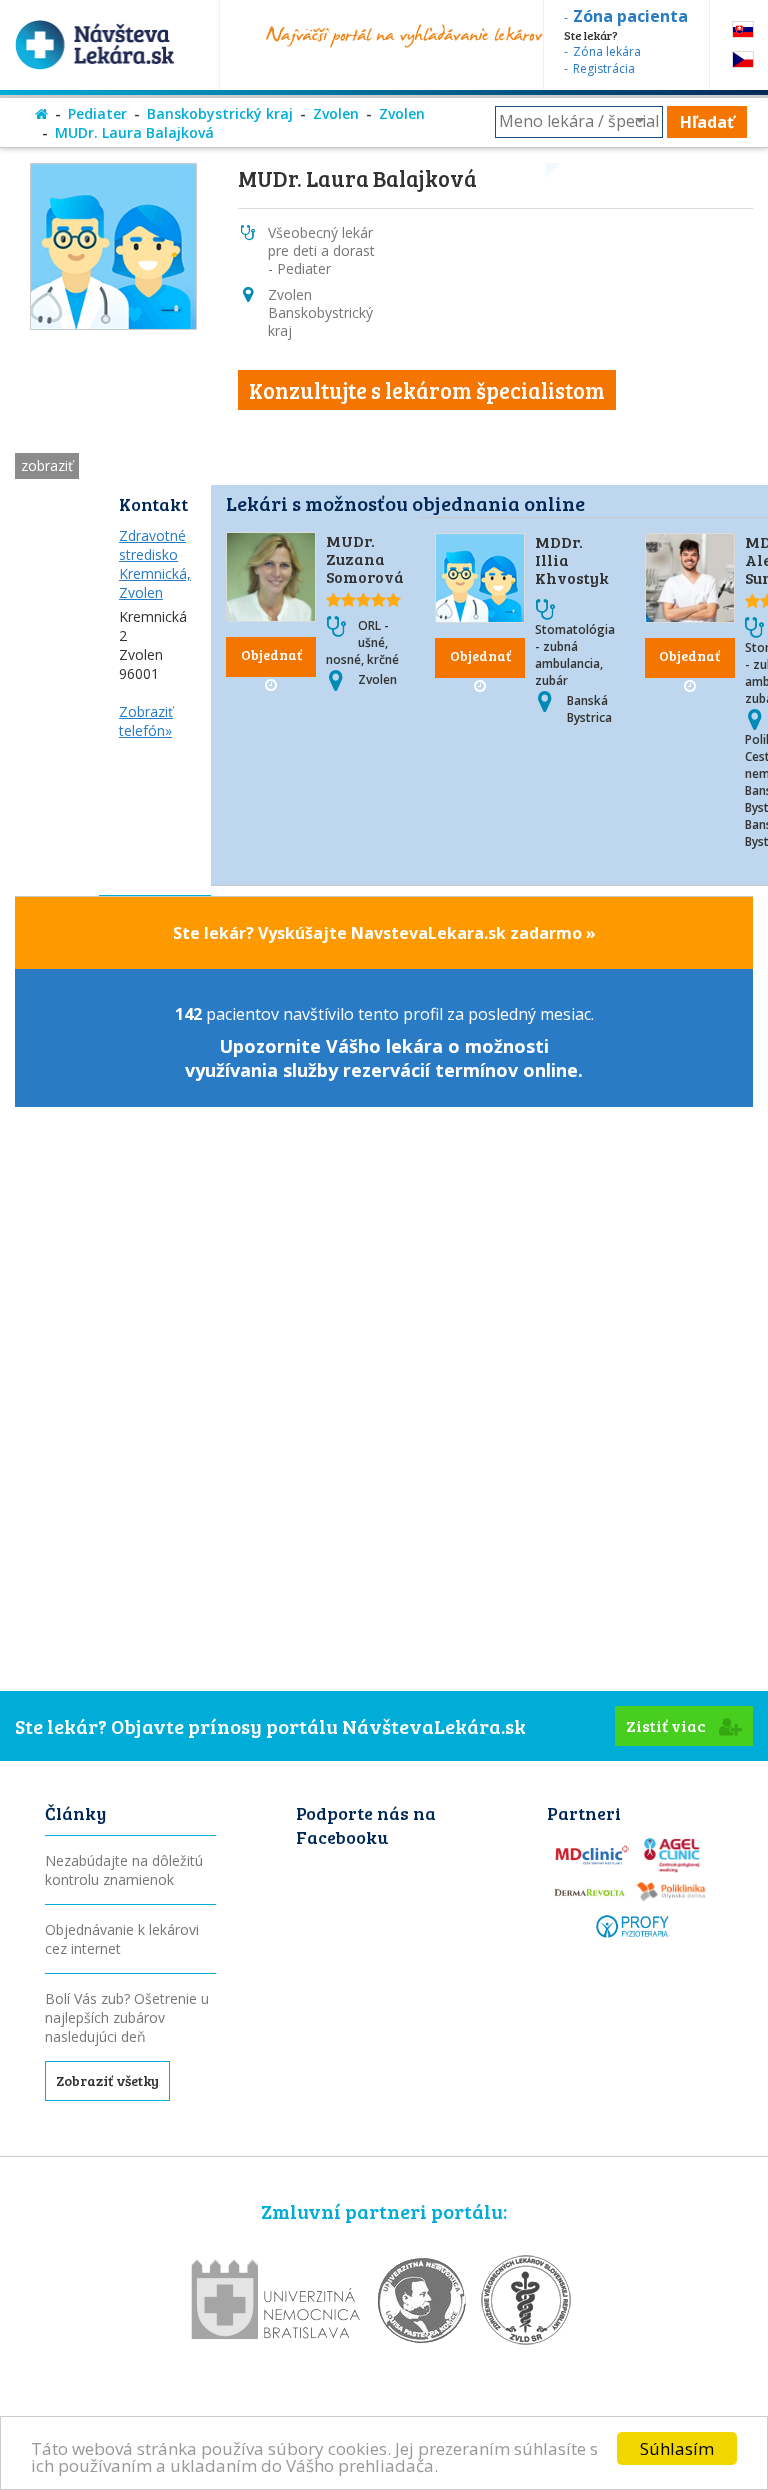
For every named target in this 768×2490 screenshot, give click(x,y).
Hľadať (707, 122)
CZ (743, 59)
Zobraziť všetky (107, 2080)
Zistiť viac (667, 1725)
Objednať (271, 654)
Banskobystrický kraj (220, 113)
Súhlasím (677, 2448)
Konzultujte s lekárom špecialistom (427, 390)
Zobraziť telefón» (146, 721)
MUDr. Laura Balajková (134, 132)
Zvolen (336, 113)
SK (743, 29)
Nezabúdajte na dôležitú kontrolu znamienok (124, 1870)
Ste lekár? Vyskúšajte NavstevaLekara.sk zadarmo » (384, 933)
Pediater (97, 113)
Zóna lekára (607, 51)
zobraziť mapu (47, 467)
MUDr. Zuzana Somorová (365, 558)
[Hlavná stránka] (41, 113)
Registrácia (604, 68)
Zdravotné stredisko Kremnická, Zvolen (155, 564)
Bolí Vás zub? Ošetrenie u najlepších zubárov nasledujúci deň (127, 2017)
